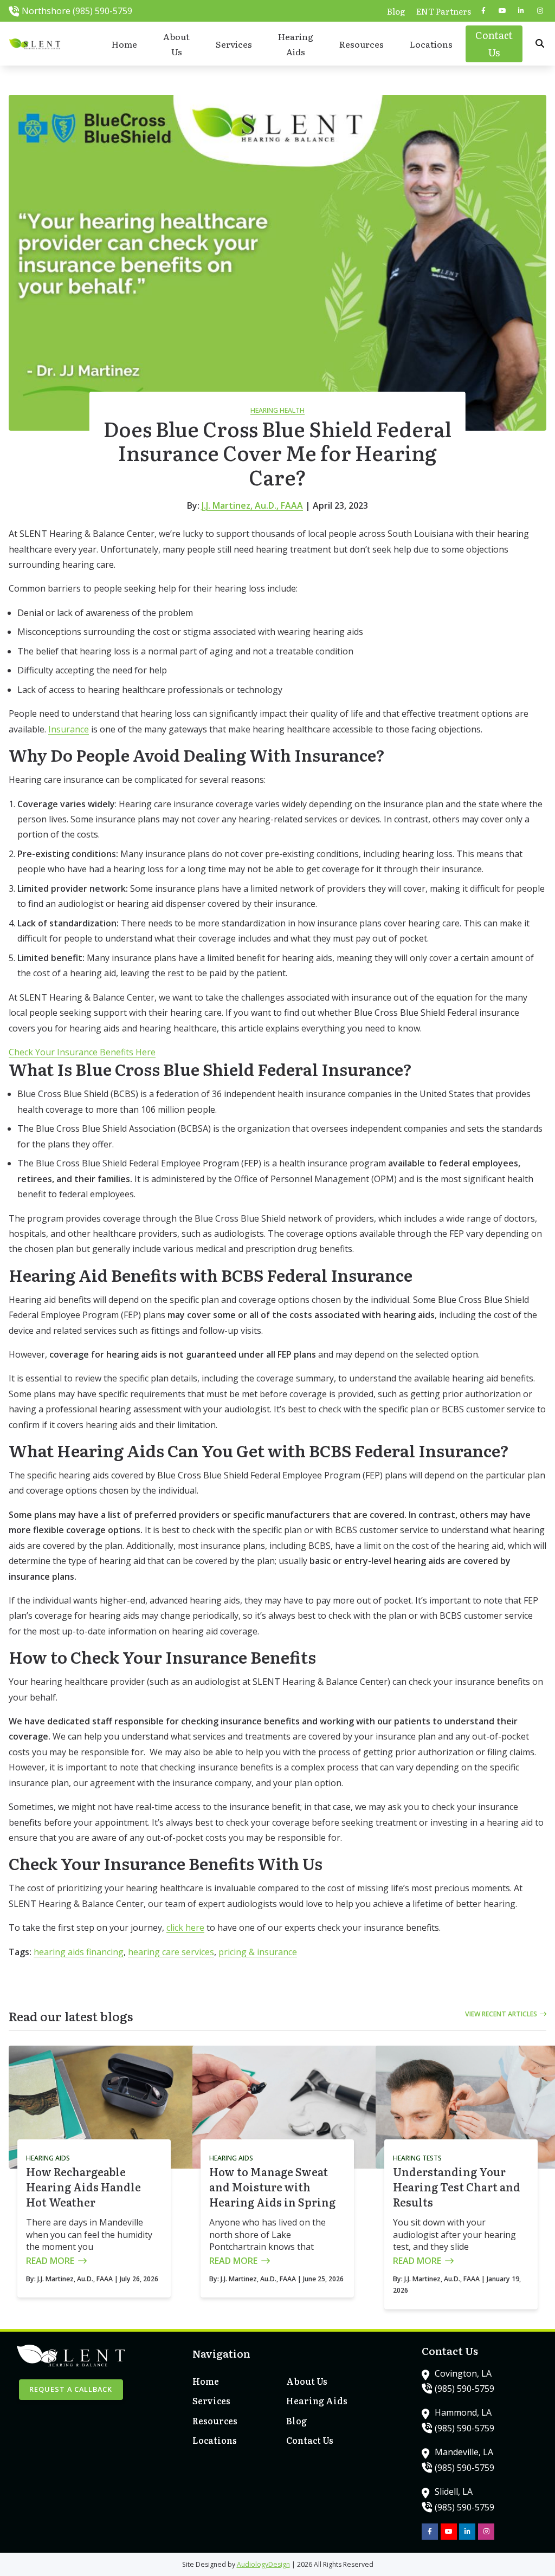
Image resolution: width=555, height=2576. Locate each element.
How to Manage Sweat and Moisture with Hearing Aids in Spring (272, 2186)
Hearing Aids (48, 2158)
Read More (50, 2261)
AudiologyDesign (263, 2564)
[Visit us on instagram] (540, 11)
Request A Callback (71, 2389)
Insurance (69, 729)
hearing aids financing (79, 1952)
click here (185, 1928)
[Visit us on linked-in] (521, 11)
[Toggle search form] (540, 44)
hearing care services (171, 1952)
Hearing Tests (417, 2158)
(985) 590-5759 (464, 2389)
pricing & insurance (258, 1952)
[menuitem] (396, 11)
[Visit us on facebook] (483, 11)
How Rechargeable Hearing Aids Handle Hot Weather (83, 2186)
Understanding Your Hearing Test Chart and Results (457, 2186)
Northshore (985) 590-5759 (77, 11)
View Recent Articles (501, 2014)
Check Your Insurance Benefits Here (82, 1052)
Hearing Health (277, 410)
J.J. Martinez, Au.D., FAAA (252, 505)
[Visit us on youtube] (502, 11)
